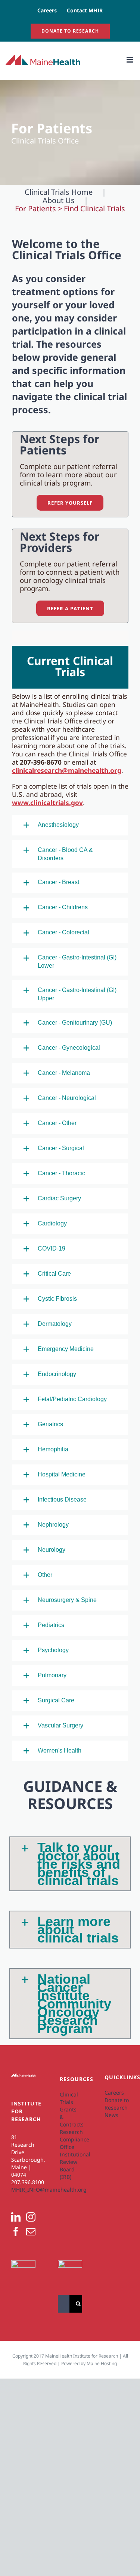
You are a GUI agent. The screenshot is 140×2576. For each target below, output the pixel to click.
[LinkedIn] (16, 2217)
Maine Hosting (102, 2363)
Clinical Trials (69, 2098)
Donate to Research (117, 2104)
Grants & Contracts (70, 2117)
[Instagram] (31, 2217)
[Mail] (31, 2232)
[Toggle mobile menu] (130, 60)
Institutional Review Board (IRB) (70, 2166)
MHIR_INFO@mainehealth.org (49, 2190)
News (111, 2115)
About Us (59, 200)
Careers (114, 2093)
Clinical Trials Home (59, 192)
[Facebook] (16, 2232)
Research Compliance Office (70, 2139)
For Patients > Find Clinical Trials (70, 209)
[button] (70, 825)
